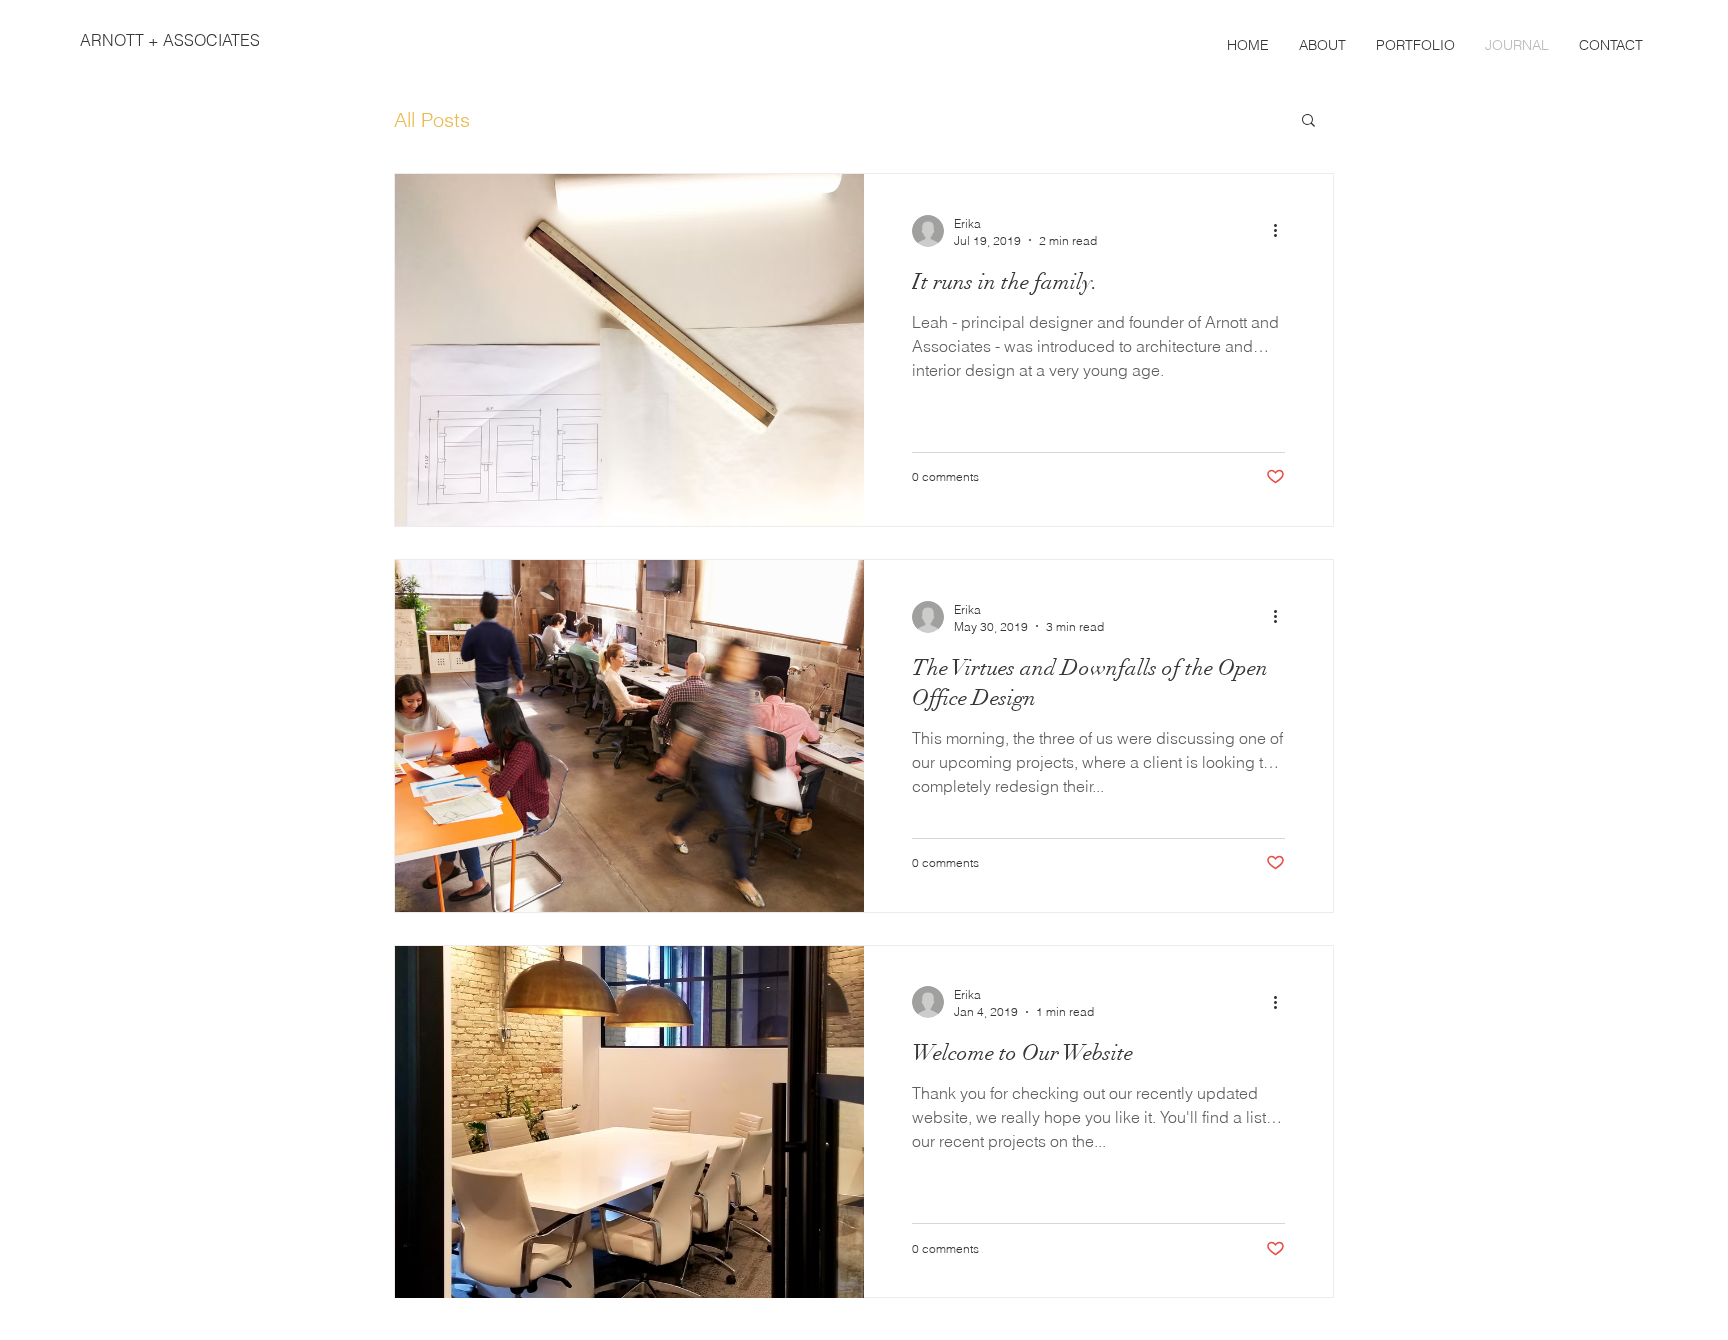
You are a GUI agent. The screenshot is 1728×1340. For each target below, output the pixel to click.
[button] (1308, 121)
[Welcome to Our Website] (629, 1122)
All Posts (432, 119)
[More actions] (1282, 231)
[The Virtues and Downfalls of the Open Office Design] (629, 736)
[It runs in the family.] (629, 350)
